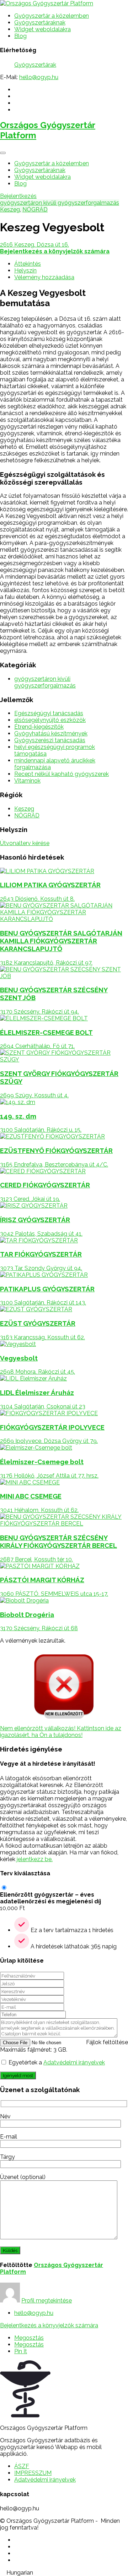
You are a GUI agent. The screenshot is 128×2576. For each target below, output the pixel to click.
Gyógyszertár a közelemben (52, 16)
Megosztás (29, 2338)
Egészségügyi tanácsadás (49, 713)
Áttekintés (28, 264)
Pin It (21, 2351)
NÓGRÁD (35, 209)
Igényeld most (18, 2075)
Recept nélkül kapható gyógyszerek (62, 774)
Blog (20, 36)
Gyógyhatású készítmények (51, 733)
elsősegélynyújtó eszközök (50, 720)
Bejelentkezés (18, 196)
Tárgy (7, 2157)
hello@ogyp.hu (39, 77)
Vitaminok (27, 781)
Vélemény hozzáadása (44, 277)
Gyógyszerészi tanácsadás (50, 740)
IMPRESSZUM (33, 2473)
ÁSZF (22, 2466)
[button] (64, 2573)
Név (5, 2116)
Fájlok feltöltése (107, 2042)
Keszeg (10, 209)
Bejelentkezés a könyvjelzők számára (49, 2325)
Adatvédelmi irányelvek (74, 2062)
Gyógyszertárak (35, 65)
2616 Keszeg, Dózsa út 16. (34, 245)
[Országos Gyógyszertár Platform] (47, 3)
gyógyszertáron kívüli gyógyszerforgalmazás (60, 203)
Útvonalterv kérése (25, 843)
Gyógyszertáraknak (40, 23)
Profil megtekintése (47, 2301)
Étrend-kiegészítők (39, 727)
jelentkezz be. (35, 1859)
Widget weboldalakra (42, 29)
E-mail (9, 2137)
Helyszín (25, 271)
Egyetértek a (57, 2062)
